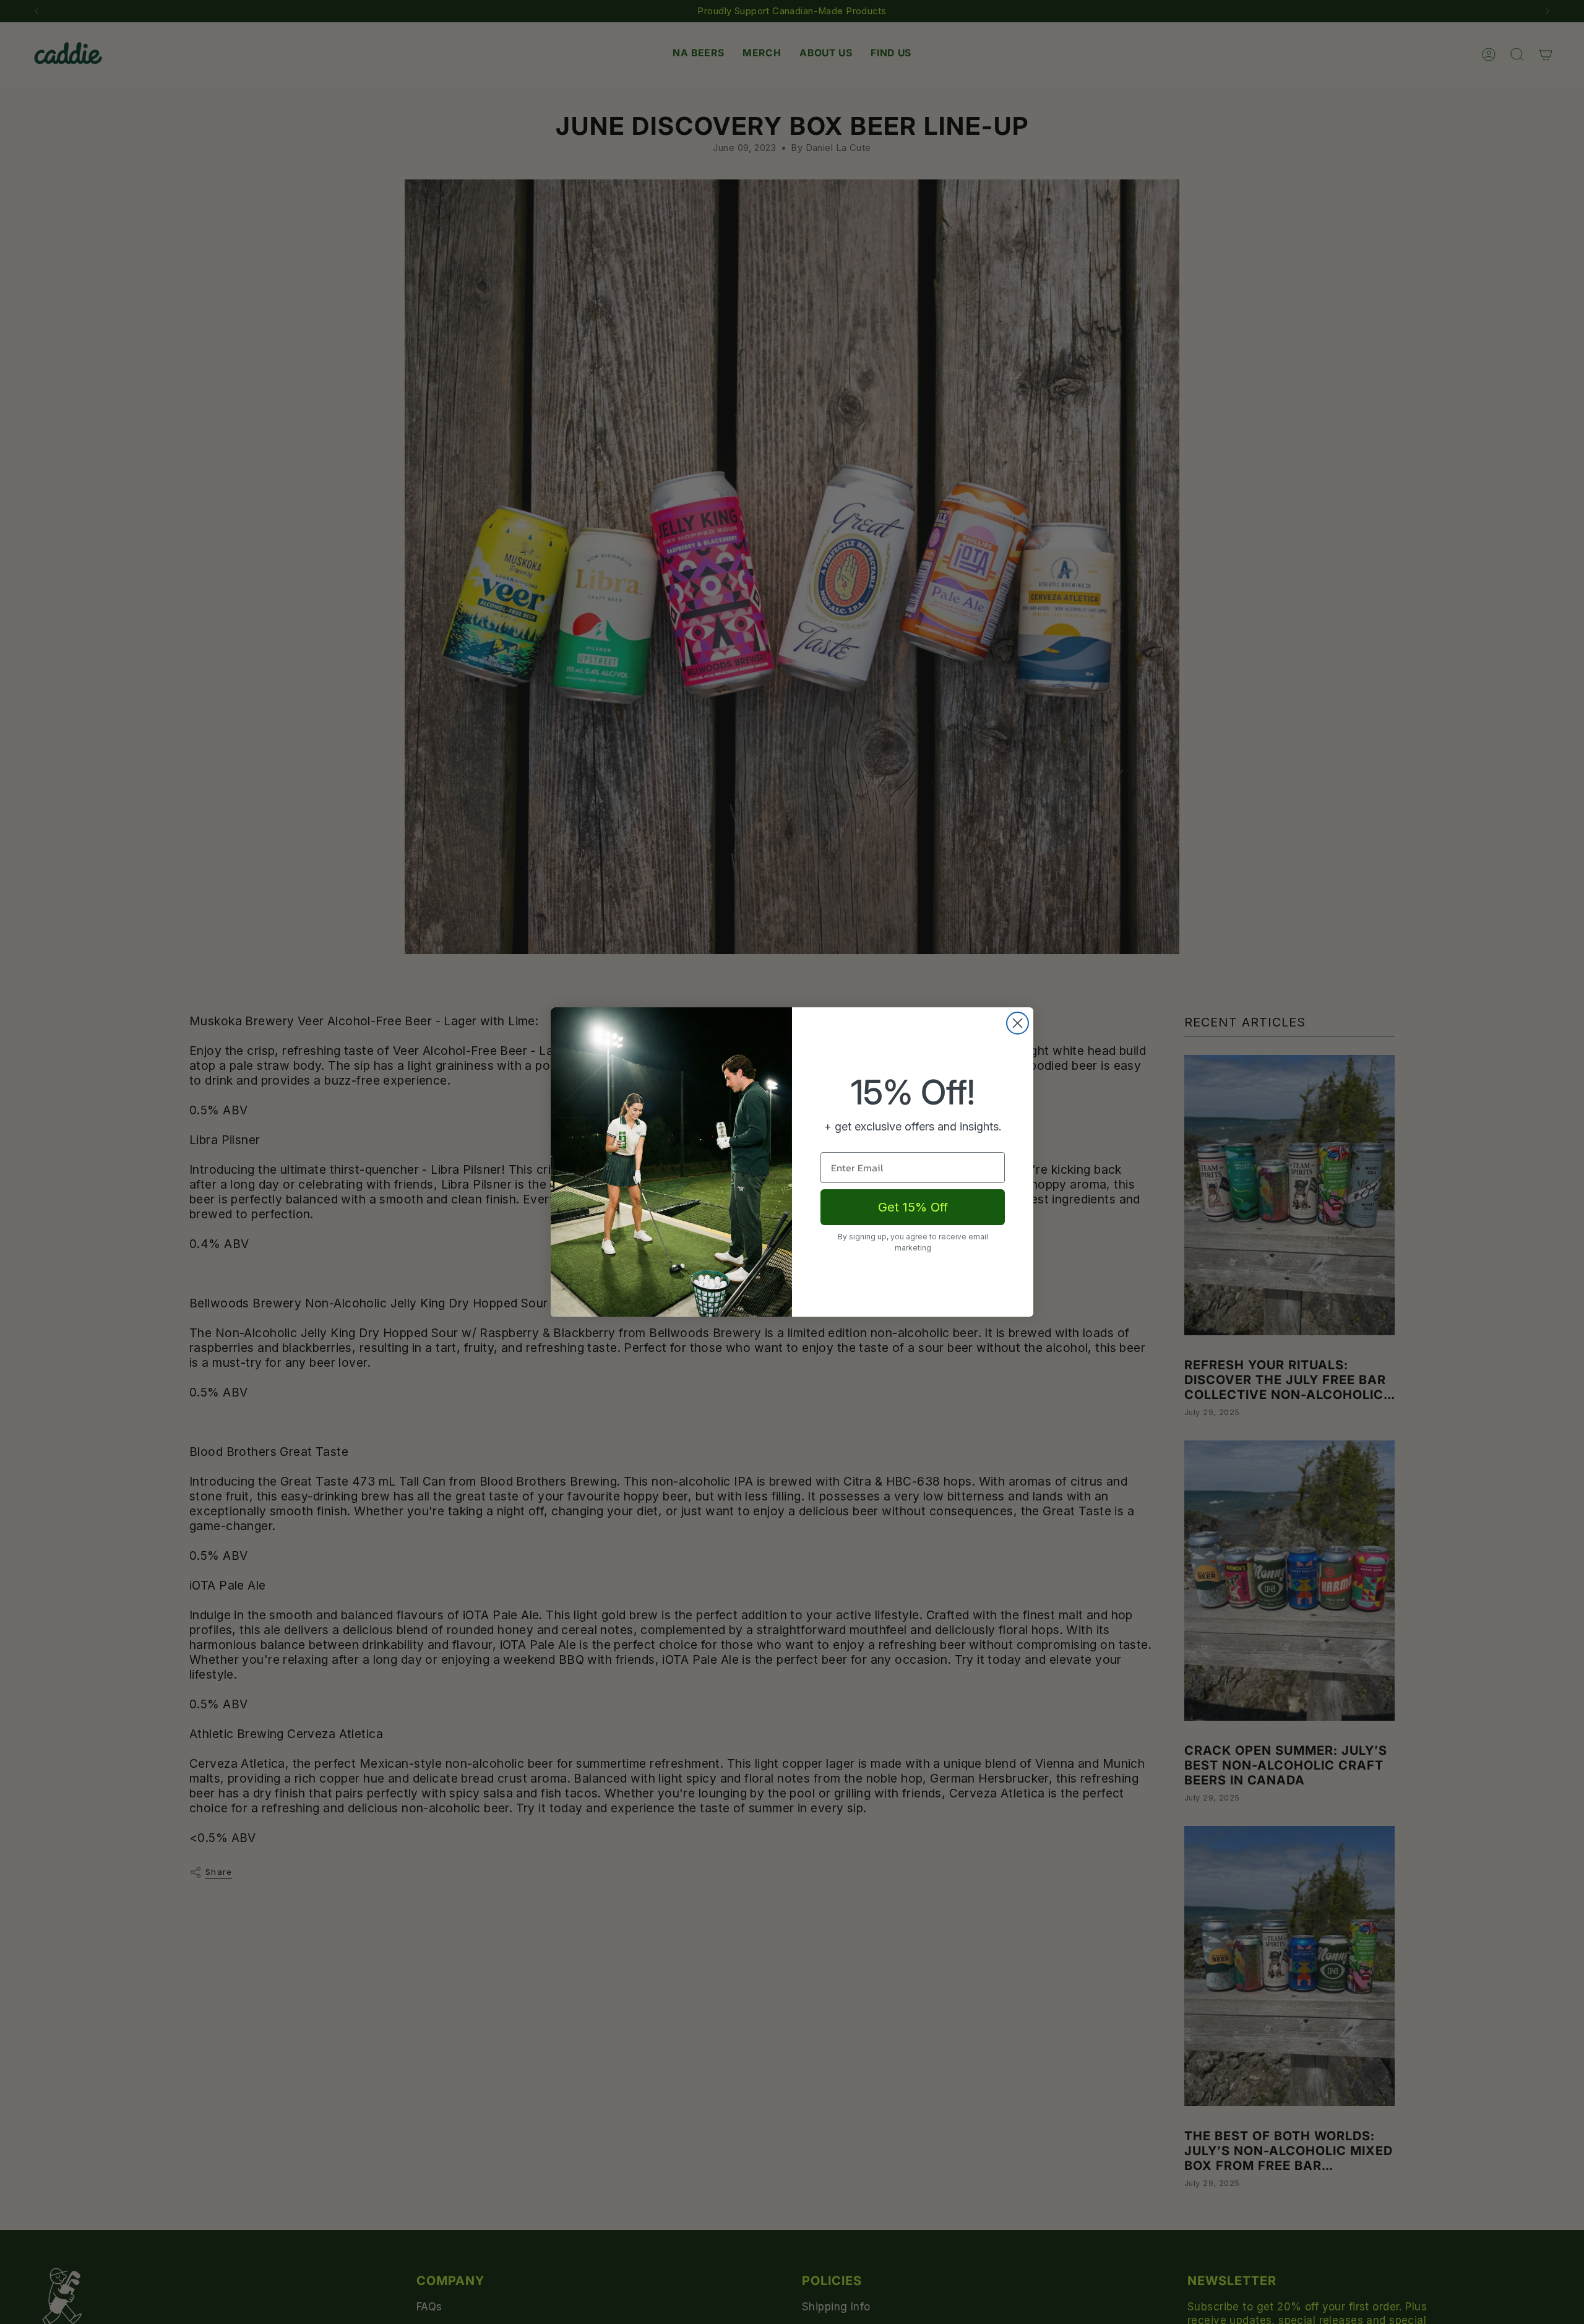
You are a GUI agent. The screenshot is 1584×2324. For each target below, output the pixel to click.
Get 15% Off (913, 1207)
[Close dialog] (1018, 1023)
